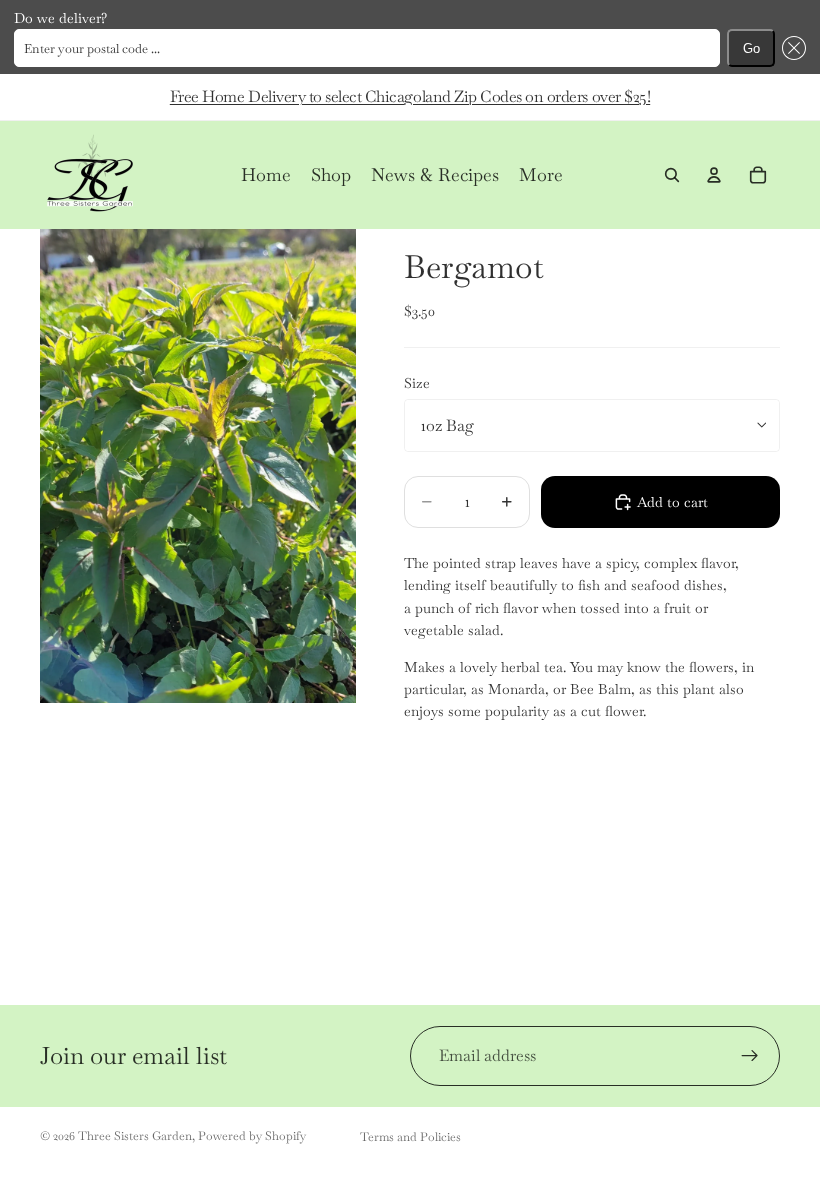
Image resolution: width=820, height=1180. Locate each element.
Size (417, 383)
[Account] (714, 175)
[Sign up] (750, 1056)
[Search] (672, 175)
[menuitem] (541, 175)
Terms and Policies (410, 1137)
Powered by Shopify (252, 1136)
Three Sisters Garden (135, 1136)
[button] (790, 48)
